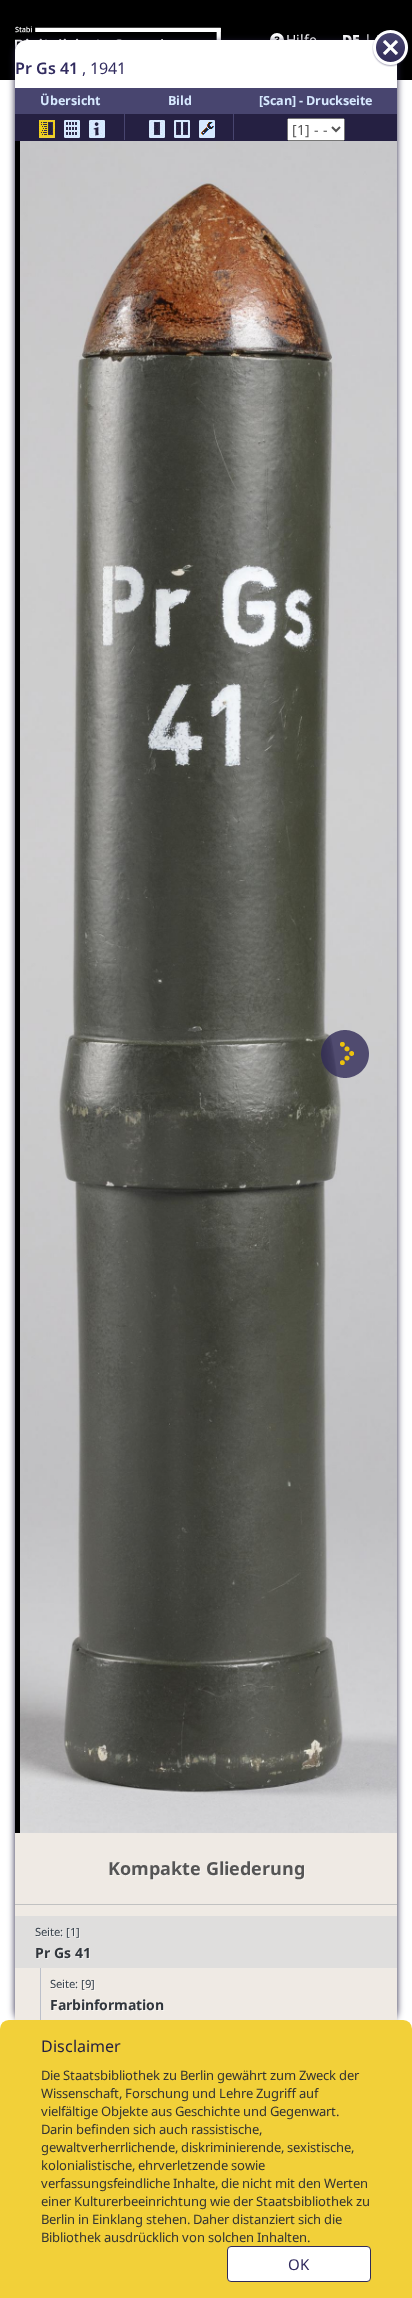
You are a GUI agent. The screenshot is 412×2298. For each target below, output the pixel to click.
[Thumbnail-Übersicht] (72, 129)
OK (298, 2264)
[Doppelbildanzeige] (182, 129)
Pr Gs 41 (63, 1952)
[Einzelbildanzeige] (157, 129)
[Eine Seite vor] (345, 1054)
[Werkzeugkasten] (207, 129)
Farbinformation (107, 2004)
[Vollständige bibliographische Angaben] (97, 129)
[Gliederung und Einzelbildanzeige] (47, 129)
